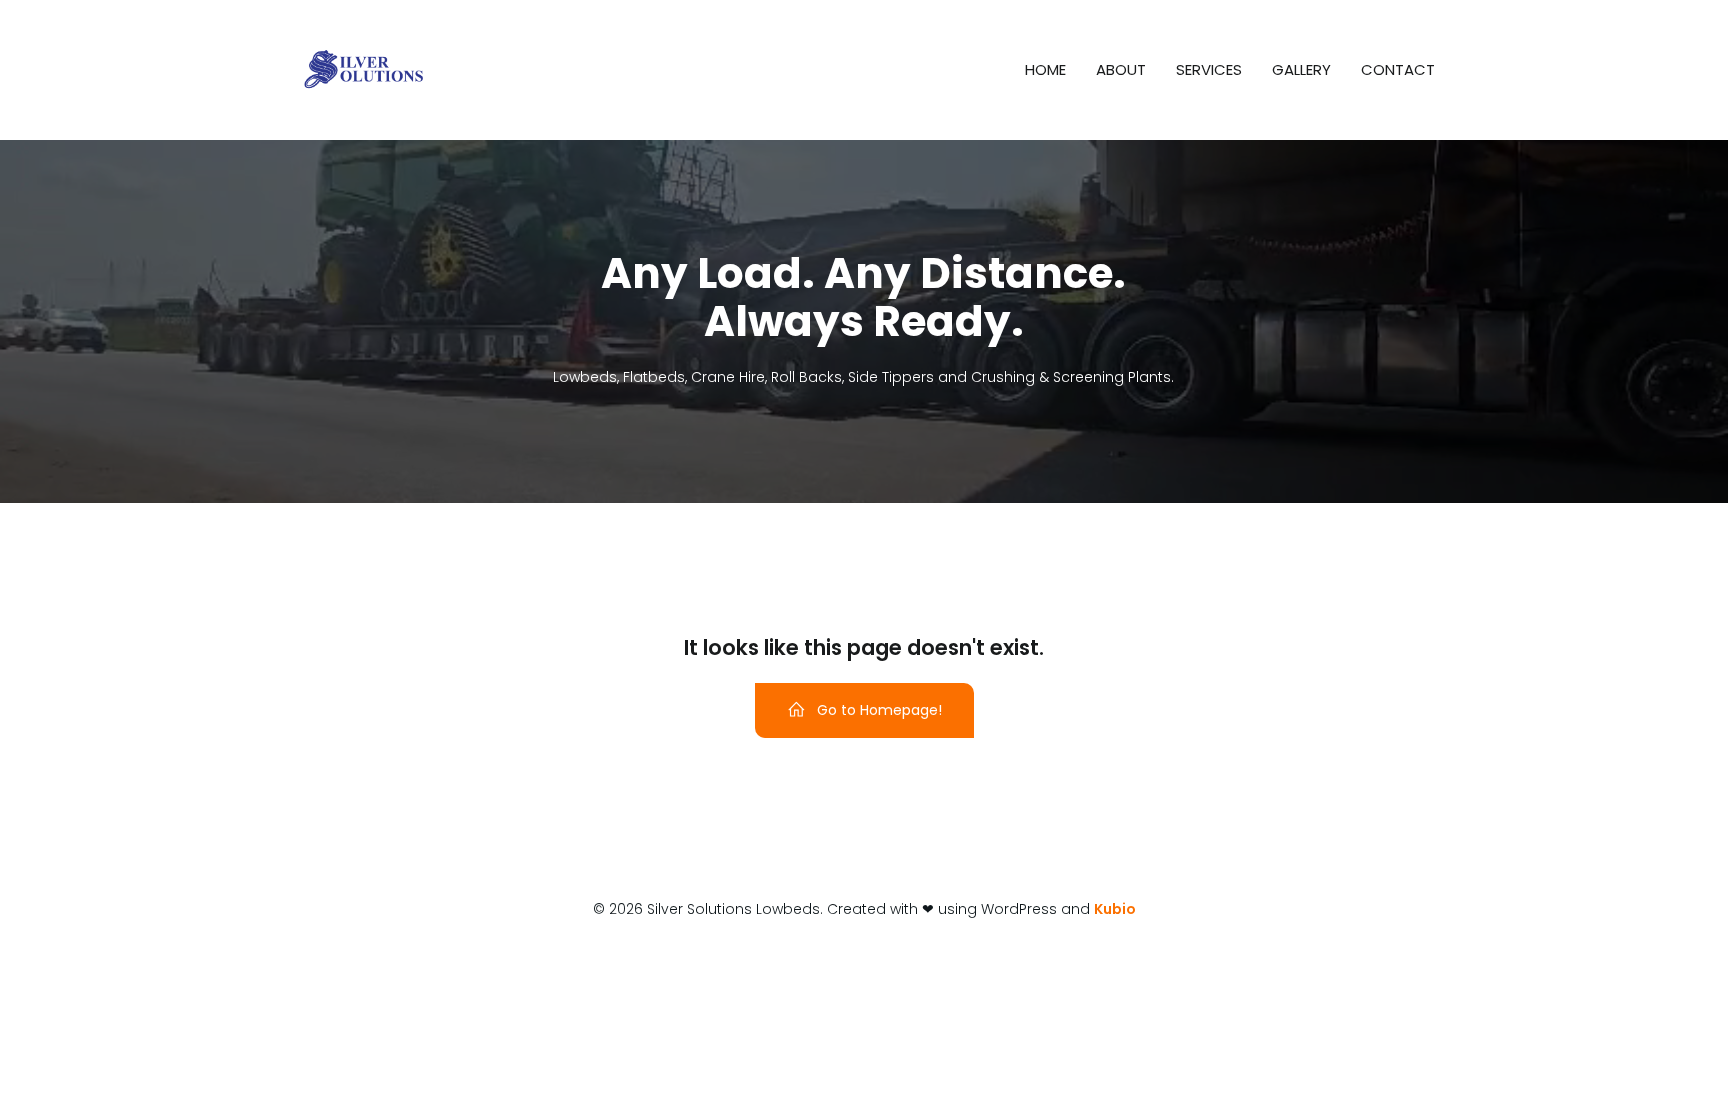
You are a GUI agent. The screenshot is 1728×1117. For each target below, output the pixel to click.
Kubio (1115, 909)
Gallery (1301, 69)
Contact (1398, 69)
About (1121, 69)
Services (1209, 69)
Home (1045, 69)
